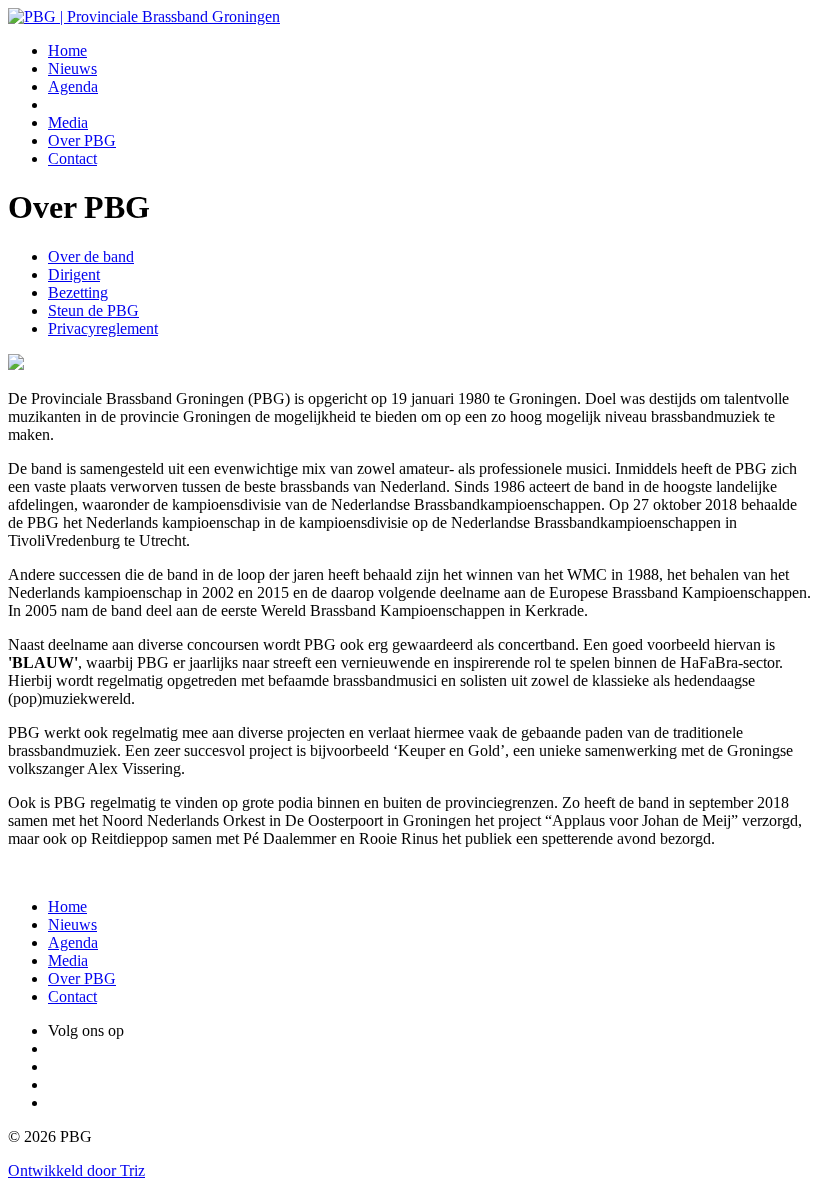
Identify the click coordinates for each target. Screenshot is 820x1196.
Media (68, 122)
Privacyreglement (103, 328)
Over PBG (82, 140)
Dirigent (74, 274)
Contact (72, 158)
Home (67, 50)
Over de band (91, 256)
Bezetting (78, 292)
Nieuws (72, 68)
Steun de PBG (93, 310)
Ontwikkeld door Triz (76, 1170)
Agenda (73, 86)
